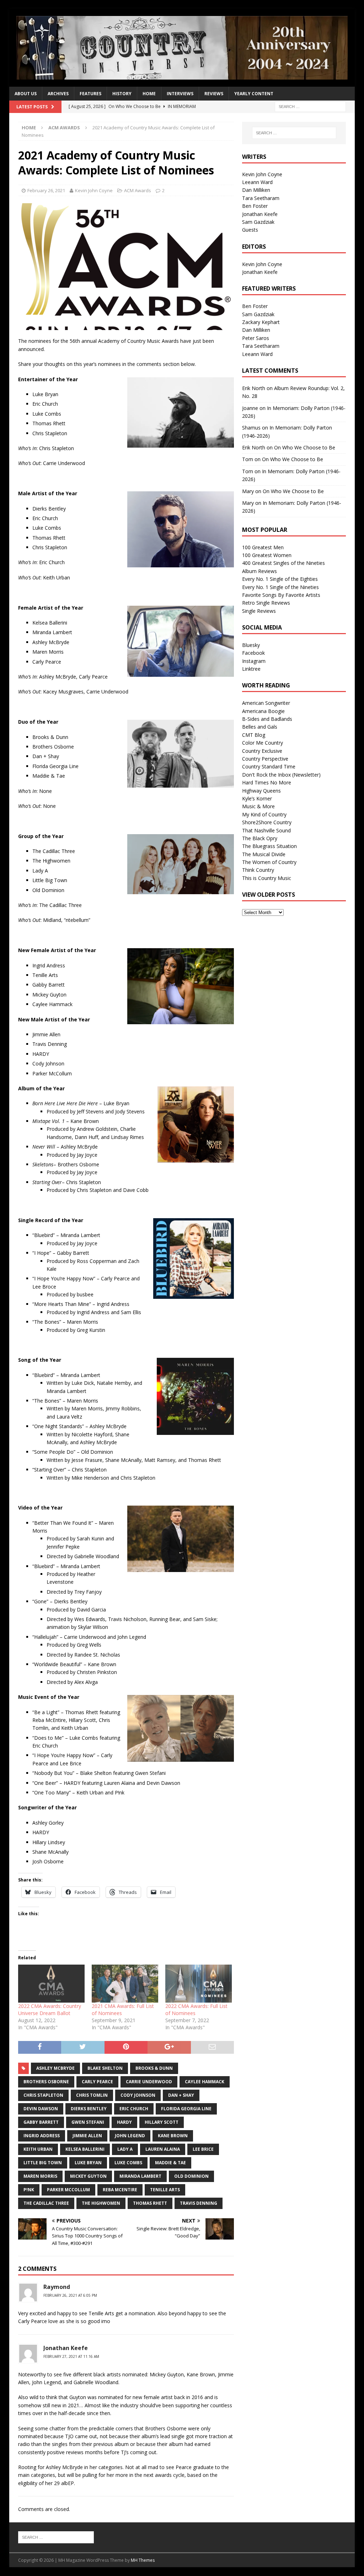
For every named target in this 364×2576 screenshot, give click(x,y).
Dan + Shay (181, 2095)
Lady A (125, 2149)
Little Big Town (43, 2163)
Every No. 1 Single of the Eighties (280, 579)
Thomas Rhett (150, 2203)
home (149, 94)
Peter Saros (256, 338)
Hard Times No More (267, 782)
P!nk (29, 2190)
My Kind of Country (264, 814)
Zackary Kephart (261, 322)
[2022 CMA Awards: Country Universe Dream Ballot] (51, 1984)
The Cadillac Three (46, 2203)
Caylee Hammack (205, 2082)
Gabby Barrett (41, 2122)
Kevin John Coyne (94, 190)
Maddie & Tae (170, 2163)
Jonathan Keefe (260, 214)
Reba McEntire (120, 2190)
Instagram (254, 661)
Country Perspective (265, 759)
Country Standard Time (269, 766)
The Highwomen (101, 2203)
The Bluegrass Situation (269, 846)
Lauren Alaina (163, 2149)
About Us (26, 94)
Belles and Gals (260, 727)
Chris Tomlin (92, 2095)
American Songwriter (266, 703)
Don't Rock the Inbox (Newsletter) (281, 775)
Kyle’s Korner (257, 798)
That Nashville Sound (266, 830)
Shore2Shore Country (267, 822)
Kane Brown (173, 2136)
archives (58, 94)
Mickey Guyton (88, 2176)
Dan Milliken (256, 190)
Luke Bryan (88, 2163)
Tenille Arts (165, 2190)
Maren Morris (40, 2176)
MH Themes (143, 2560)
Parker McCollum (68, 2190)
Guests (250, 230)
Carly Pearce (97, 2082)
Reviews (214, 94)
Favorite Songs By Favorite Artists (281, 595)
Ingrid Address (42, 2136)
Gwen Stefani (88, 2122)
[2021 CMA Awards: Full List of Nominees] (125, 1984)
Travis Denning (199, 2203)
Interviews (180, 94)
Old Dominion (191, 2176)
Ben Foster (255, 206)
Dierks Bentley (89, 2109)
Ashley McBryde (55, 2068)
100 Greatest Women (267, 555)
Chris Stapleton (43, 2095)
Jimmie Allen (87, 2136)
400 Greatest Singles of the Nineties (283, 563)
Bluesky (251, 645)
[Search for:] (310, 106)
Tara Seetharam (261, 198)
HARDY (124, 2122)
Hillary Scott (162, 2122)
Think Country (258, 870)
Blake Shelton (105, 2068)
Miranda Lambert (140, 2176)
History (122, 94)
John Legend (130, 2136)
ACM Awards (138, 190)
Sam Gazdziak (258, 222)
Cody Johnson (138, 2095)
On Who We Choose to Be (305, 447)
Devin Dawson (41, 2109)
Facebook (253, 653)
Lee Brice (203, 2149)
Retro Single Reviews (266, 603)
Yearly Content (254, 94)
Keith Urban (38, 2149)
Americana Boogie (263, 711)
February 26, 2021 (46, 190)
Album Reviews (259, 571)
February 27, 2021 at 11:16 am (71, 2356)
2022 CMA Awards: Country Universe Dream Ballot (50, 2010)
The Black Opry (260, 838)
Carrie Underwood (149, 2082)
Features (90, 94)
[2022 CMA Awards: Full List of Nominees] (199, 1984)
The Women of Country (269, 862)
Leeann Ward (257, 182)
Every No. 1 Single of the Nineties (280, 587)
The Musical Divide (264, 854)
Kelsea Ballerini (85, 2149)
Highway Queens (261, 791)
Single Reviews (259, 611)
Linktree (251, 669)
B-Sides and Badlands (267, 719)
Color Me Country (263, 743)
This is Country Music (267, 878)
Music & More (258, 806)
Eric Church (134, 2109)
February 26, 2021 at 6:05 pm (70, 2295)
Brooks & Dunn (154, 2068)
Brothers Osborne (46, 2082)
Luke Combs (128, 2163)
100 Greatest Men (263, 547)
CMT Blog (254, 735)
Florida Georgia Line (186, 2109)
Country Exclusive (262, 751)
